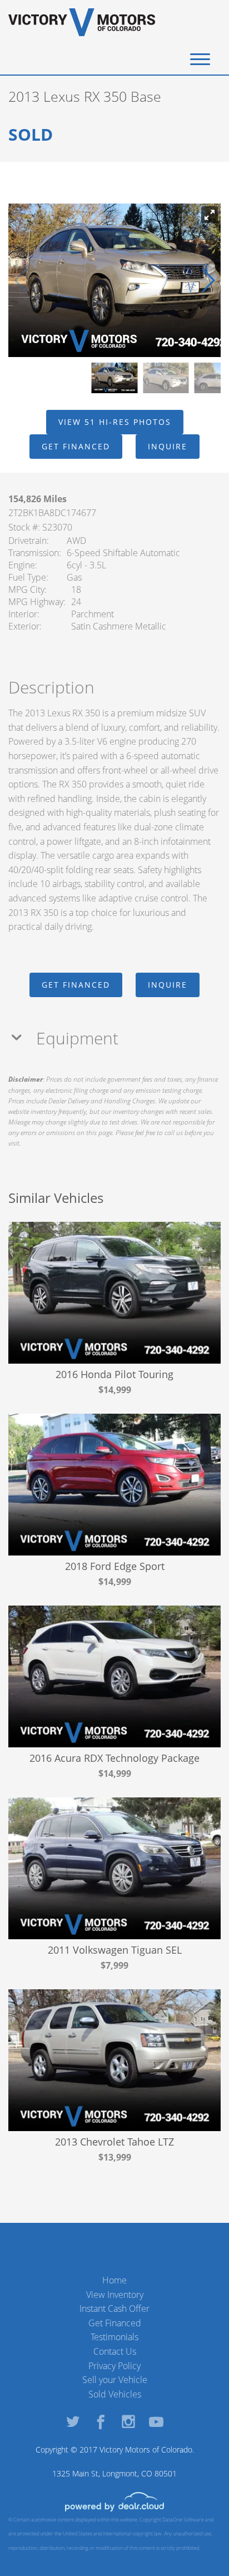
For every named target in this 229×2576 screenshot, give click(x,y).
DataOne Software (183, 2520)
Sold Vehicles (115, 2394)
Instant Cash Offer (114, 2309)
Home (114, 2280)
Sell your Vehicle (115, 2380)
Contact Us (115, 2351)
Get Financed (115, 2323)
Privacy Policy (114, 2366)
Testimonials (114, 2337)
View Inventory (115, 2295)
